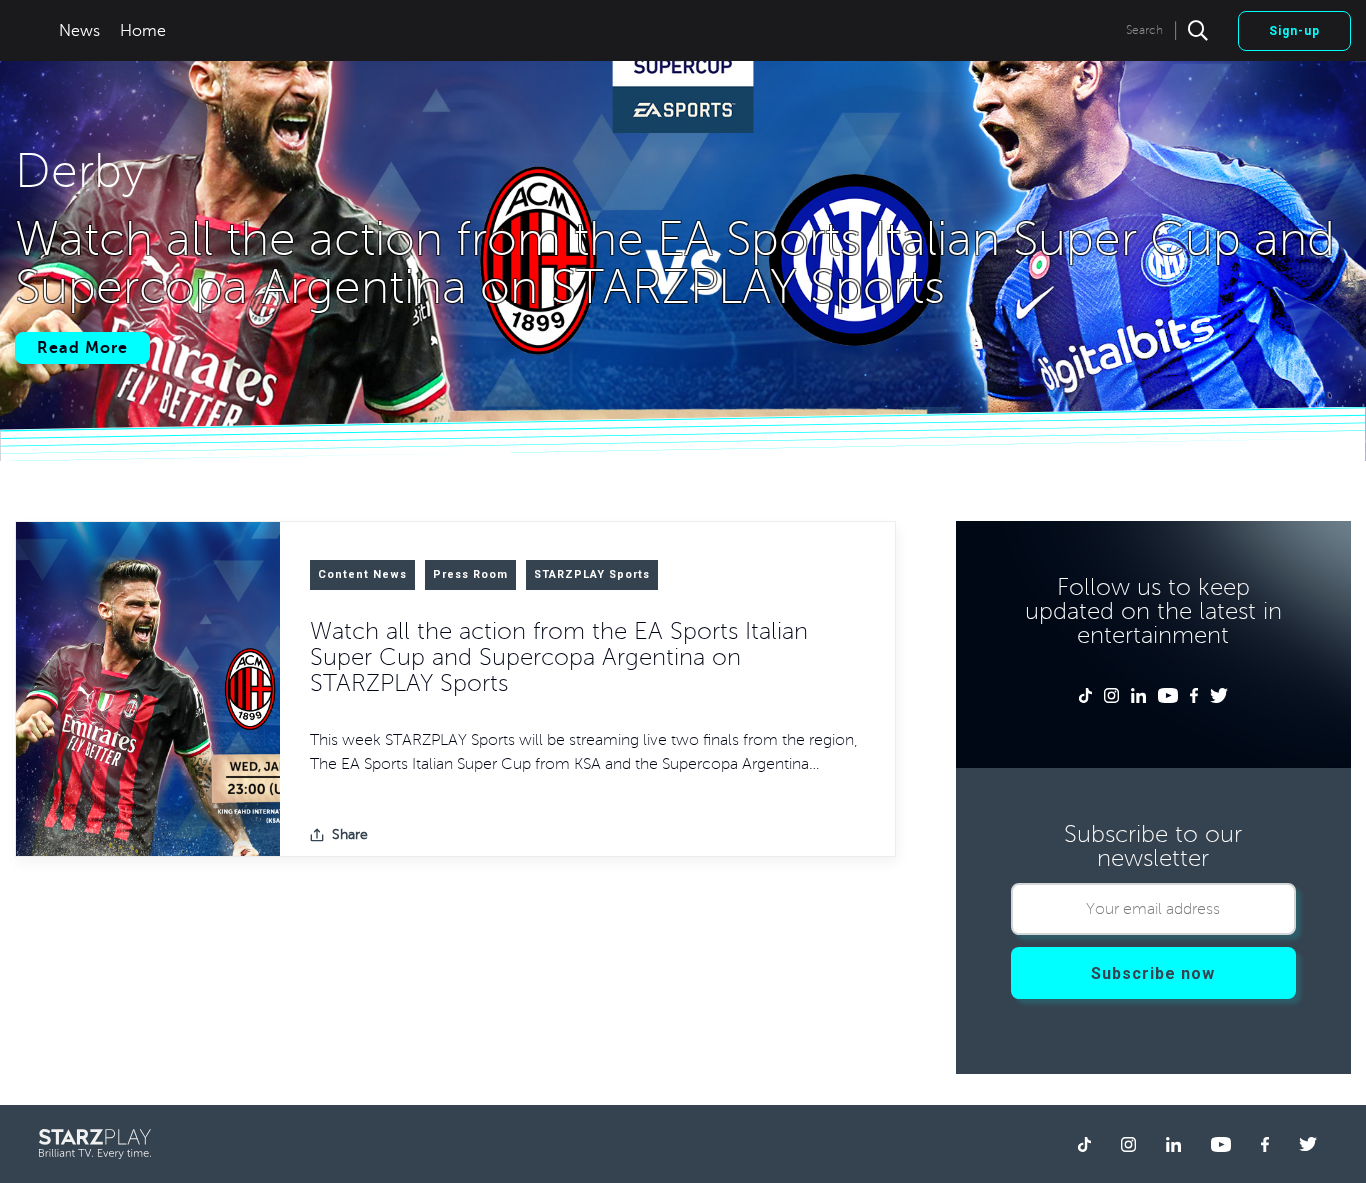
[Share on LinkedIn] (460, 835)
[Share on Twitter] (428, 835)
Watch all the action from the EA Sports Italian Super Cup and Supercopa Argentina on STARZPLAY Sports (559, 656)
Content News (362, 574)
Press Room (470, 574)
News (79, 31)
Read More (82, 348)
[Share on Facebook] (396, 835)
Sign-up (1294, 31)
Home (143, 31)
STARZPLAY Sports (592, 574)
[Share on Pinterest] (492, 835)
